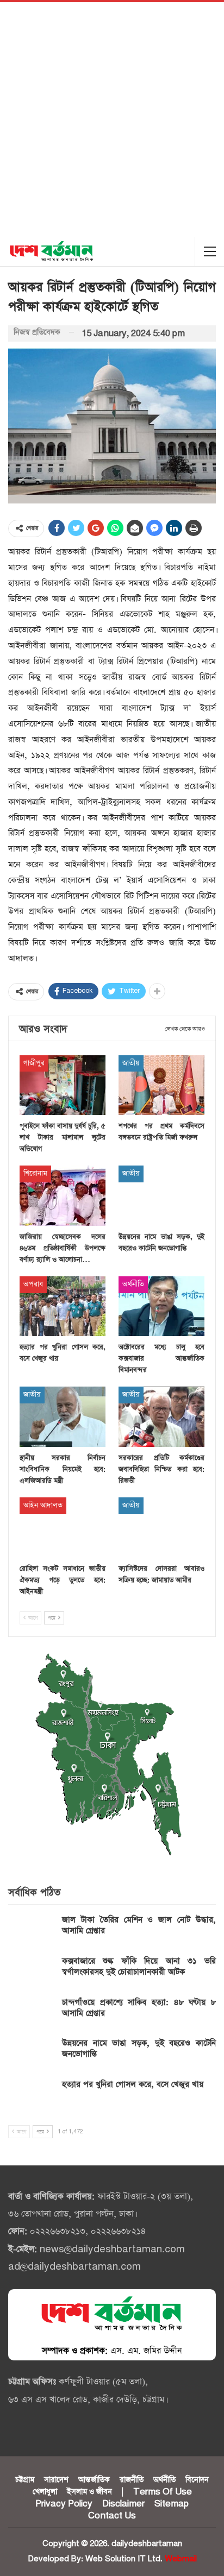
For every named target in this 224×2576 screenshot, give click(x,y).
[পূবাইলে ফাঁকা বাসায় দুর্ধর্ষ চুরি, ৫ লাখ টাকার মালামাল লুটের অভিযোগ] (63, 1085)
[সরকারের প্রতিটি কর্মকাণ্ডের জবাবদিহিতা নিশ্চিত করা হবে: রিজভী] (161, 1417)
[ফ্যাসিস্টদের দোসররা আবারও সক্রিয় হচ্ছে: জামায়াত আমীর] (161, 1528)
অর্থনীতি (133, 1284)
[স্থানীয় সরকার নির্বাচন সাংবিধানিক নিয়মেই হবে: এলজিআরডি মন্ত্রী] (63, 1417)
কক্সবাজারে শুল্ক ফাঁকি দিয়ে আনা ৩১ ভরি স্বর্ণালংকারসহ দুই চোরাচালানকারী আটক (139, 1966)
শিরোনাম (35, 1173)
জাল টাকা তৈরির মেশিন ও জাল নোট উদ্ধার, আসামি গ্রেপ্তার (139, 1925)
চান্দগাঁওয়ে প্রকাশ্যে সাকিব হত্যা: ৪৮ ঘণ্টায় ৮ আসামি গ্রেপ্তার (139, 2008)
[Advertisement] (112, 119)
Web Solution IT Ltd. (124, 2559)
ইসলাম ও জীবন (89, 2492)
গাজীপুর (34, 1063)
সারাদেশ (56, 2480)
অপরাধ (33, 1284)
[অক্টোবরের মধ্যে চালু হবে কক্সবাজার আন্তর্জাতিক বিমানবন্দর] (161, 1306)
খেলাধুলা (45, 2492)
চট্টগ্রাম (25, 2480)
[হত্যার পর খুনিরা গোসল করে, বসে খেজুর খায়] (63, 1306)
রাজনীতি (132, 2480)
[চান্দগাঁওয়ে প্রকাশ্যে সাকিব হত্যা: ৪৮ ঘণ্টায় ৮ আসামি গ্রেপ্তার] (32, 2014)
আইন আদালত (43, 1505)
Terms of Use (163, 2492)
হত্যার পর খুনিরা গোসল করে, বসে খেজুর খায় (133, 2084)
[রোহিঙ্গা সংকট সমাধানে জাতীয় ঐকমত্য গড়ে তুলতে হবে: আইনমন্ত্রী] (63, 1528)
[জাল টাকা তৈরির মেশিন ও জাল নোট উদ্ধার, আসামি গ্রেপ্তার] (32, 1932)
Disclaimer (123, 2504)
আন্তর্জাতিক (94, 2480)
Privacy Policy (64, 2504)
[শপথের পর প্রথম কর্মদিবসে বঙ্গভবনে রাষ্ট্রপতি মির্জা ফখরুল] (161, 1085)
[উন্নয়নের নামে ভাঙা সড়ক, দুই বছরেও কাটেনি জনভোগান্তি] (161, 1196)
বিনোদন (197, 2480)
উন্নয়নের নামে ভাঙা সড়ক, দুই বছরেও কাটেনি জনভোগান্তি (139, 2048)
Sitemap (172, 2504)
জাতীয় (131, 1063)
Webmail (181, 2559)
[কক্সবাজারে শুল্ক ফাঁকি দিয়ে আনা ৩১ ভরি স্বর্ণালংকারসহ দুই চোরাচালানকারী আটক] (32, 1973)
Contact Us (112, 2516)
